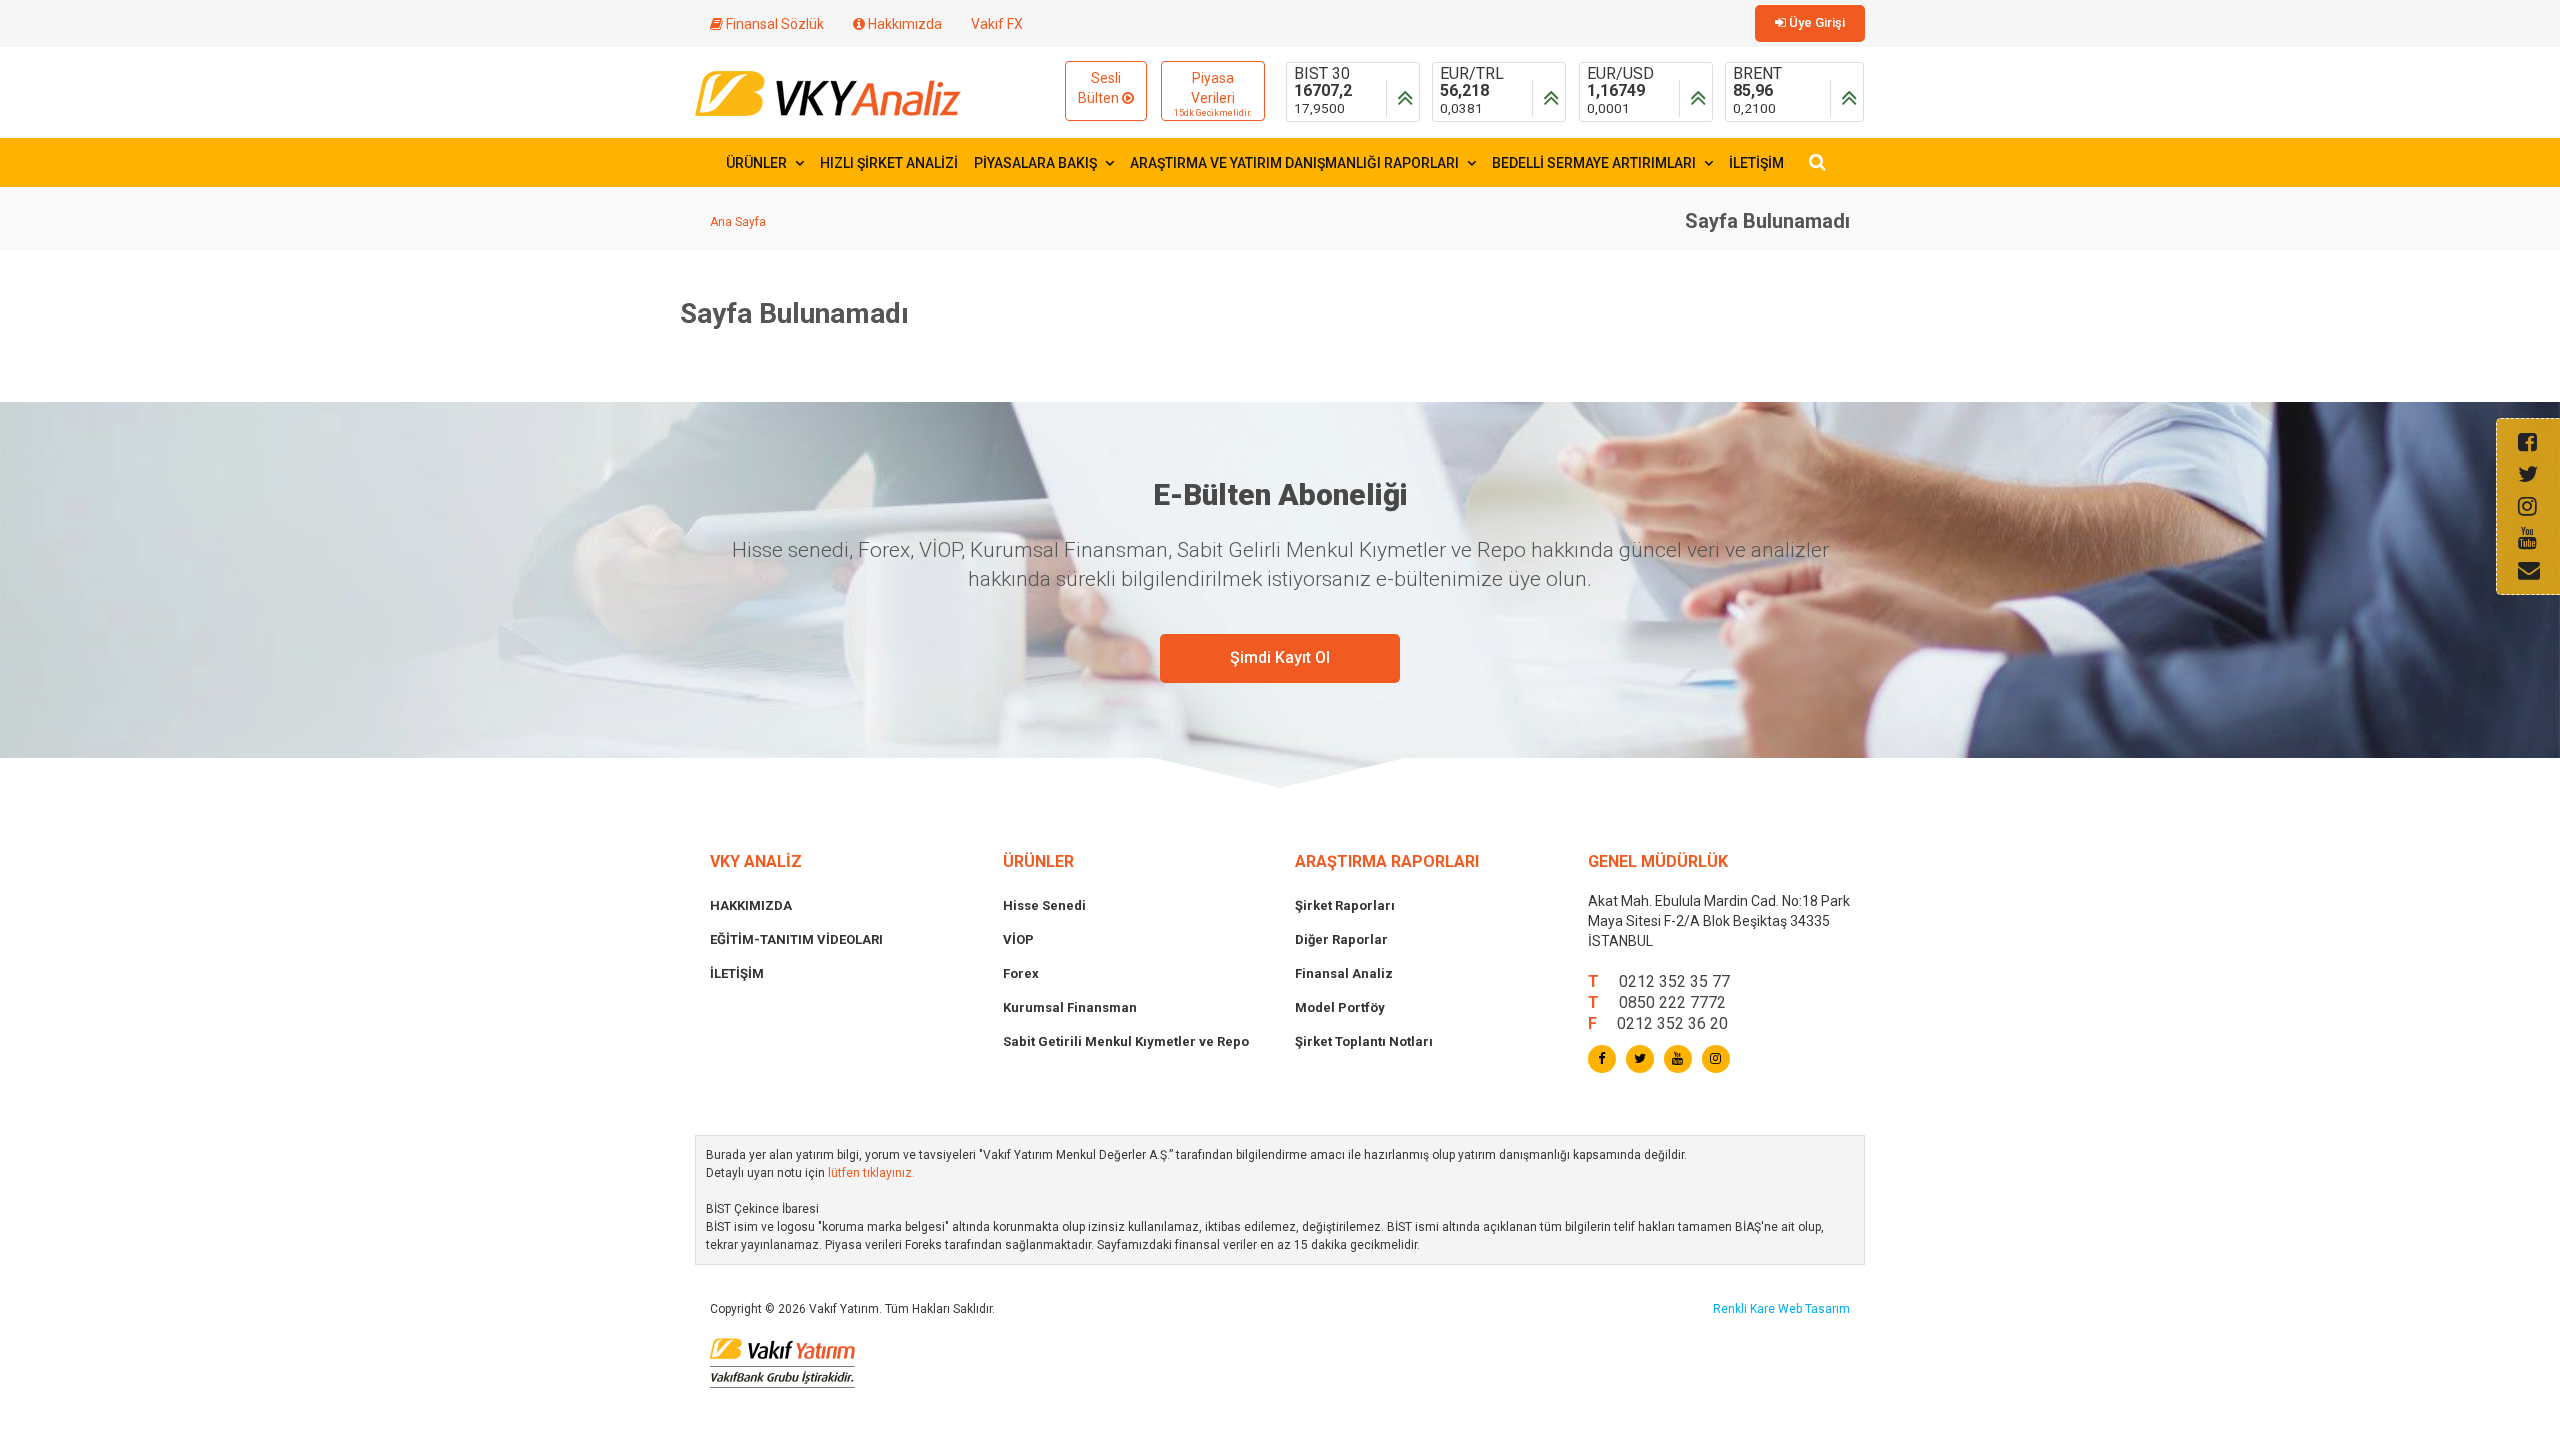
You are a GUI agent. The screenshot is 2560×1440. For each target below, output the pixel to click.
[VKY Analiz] (828, 91)
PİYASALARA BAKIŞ (1037, 163)
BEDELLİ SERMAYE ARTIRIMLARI (1595, 163)
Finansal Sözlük (773, 24)
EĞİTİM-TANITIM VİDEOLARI (796, 939)
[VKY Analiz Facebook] (1602, 1059)
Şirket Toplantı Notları (1364, 1041)
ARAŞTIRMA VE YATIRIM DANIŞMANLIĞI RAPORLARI (1296, 163)
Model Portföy (1340, 1007)
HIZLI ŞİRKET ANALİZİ (889, 163)
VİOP (1018, 939)
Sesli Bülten (1100, 88)
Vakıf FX (997, 24)
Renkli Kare (1745, 1309)
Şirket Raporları (1345, 905)
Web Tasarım (1814, 1309)
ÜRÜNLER (758, 163)
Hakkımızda (903, 24)
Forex (1021, 973)
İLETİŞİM (1756, 163)
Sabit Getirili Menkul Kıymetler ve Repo (1126, 1041)
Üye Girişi (1815, 22)
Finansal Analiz (1344, 973)
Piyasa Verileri (1213, 94)
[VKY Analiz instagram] (1716, 1059)
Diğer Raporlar (1341, 939)
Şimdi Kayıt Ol (1280, 657)
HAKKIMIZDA (751, 905)
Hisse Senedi (1044, 905)
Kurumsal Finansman (1070, 1007)
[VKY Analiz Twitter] (1640, 1059)
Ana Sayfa (738, 222)
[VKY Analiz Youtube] (1678, 1059)
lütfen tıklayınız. (871, 1173)
